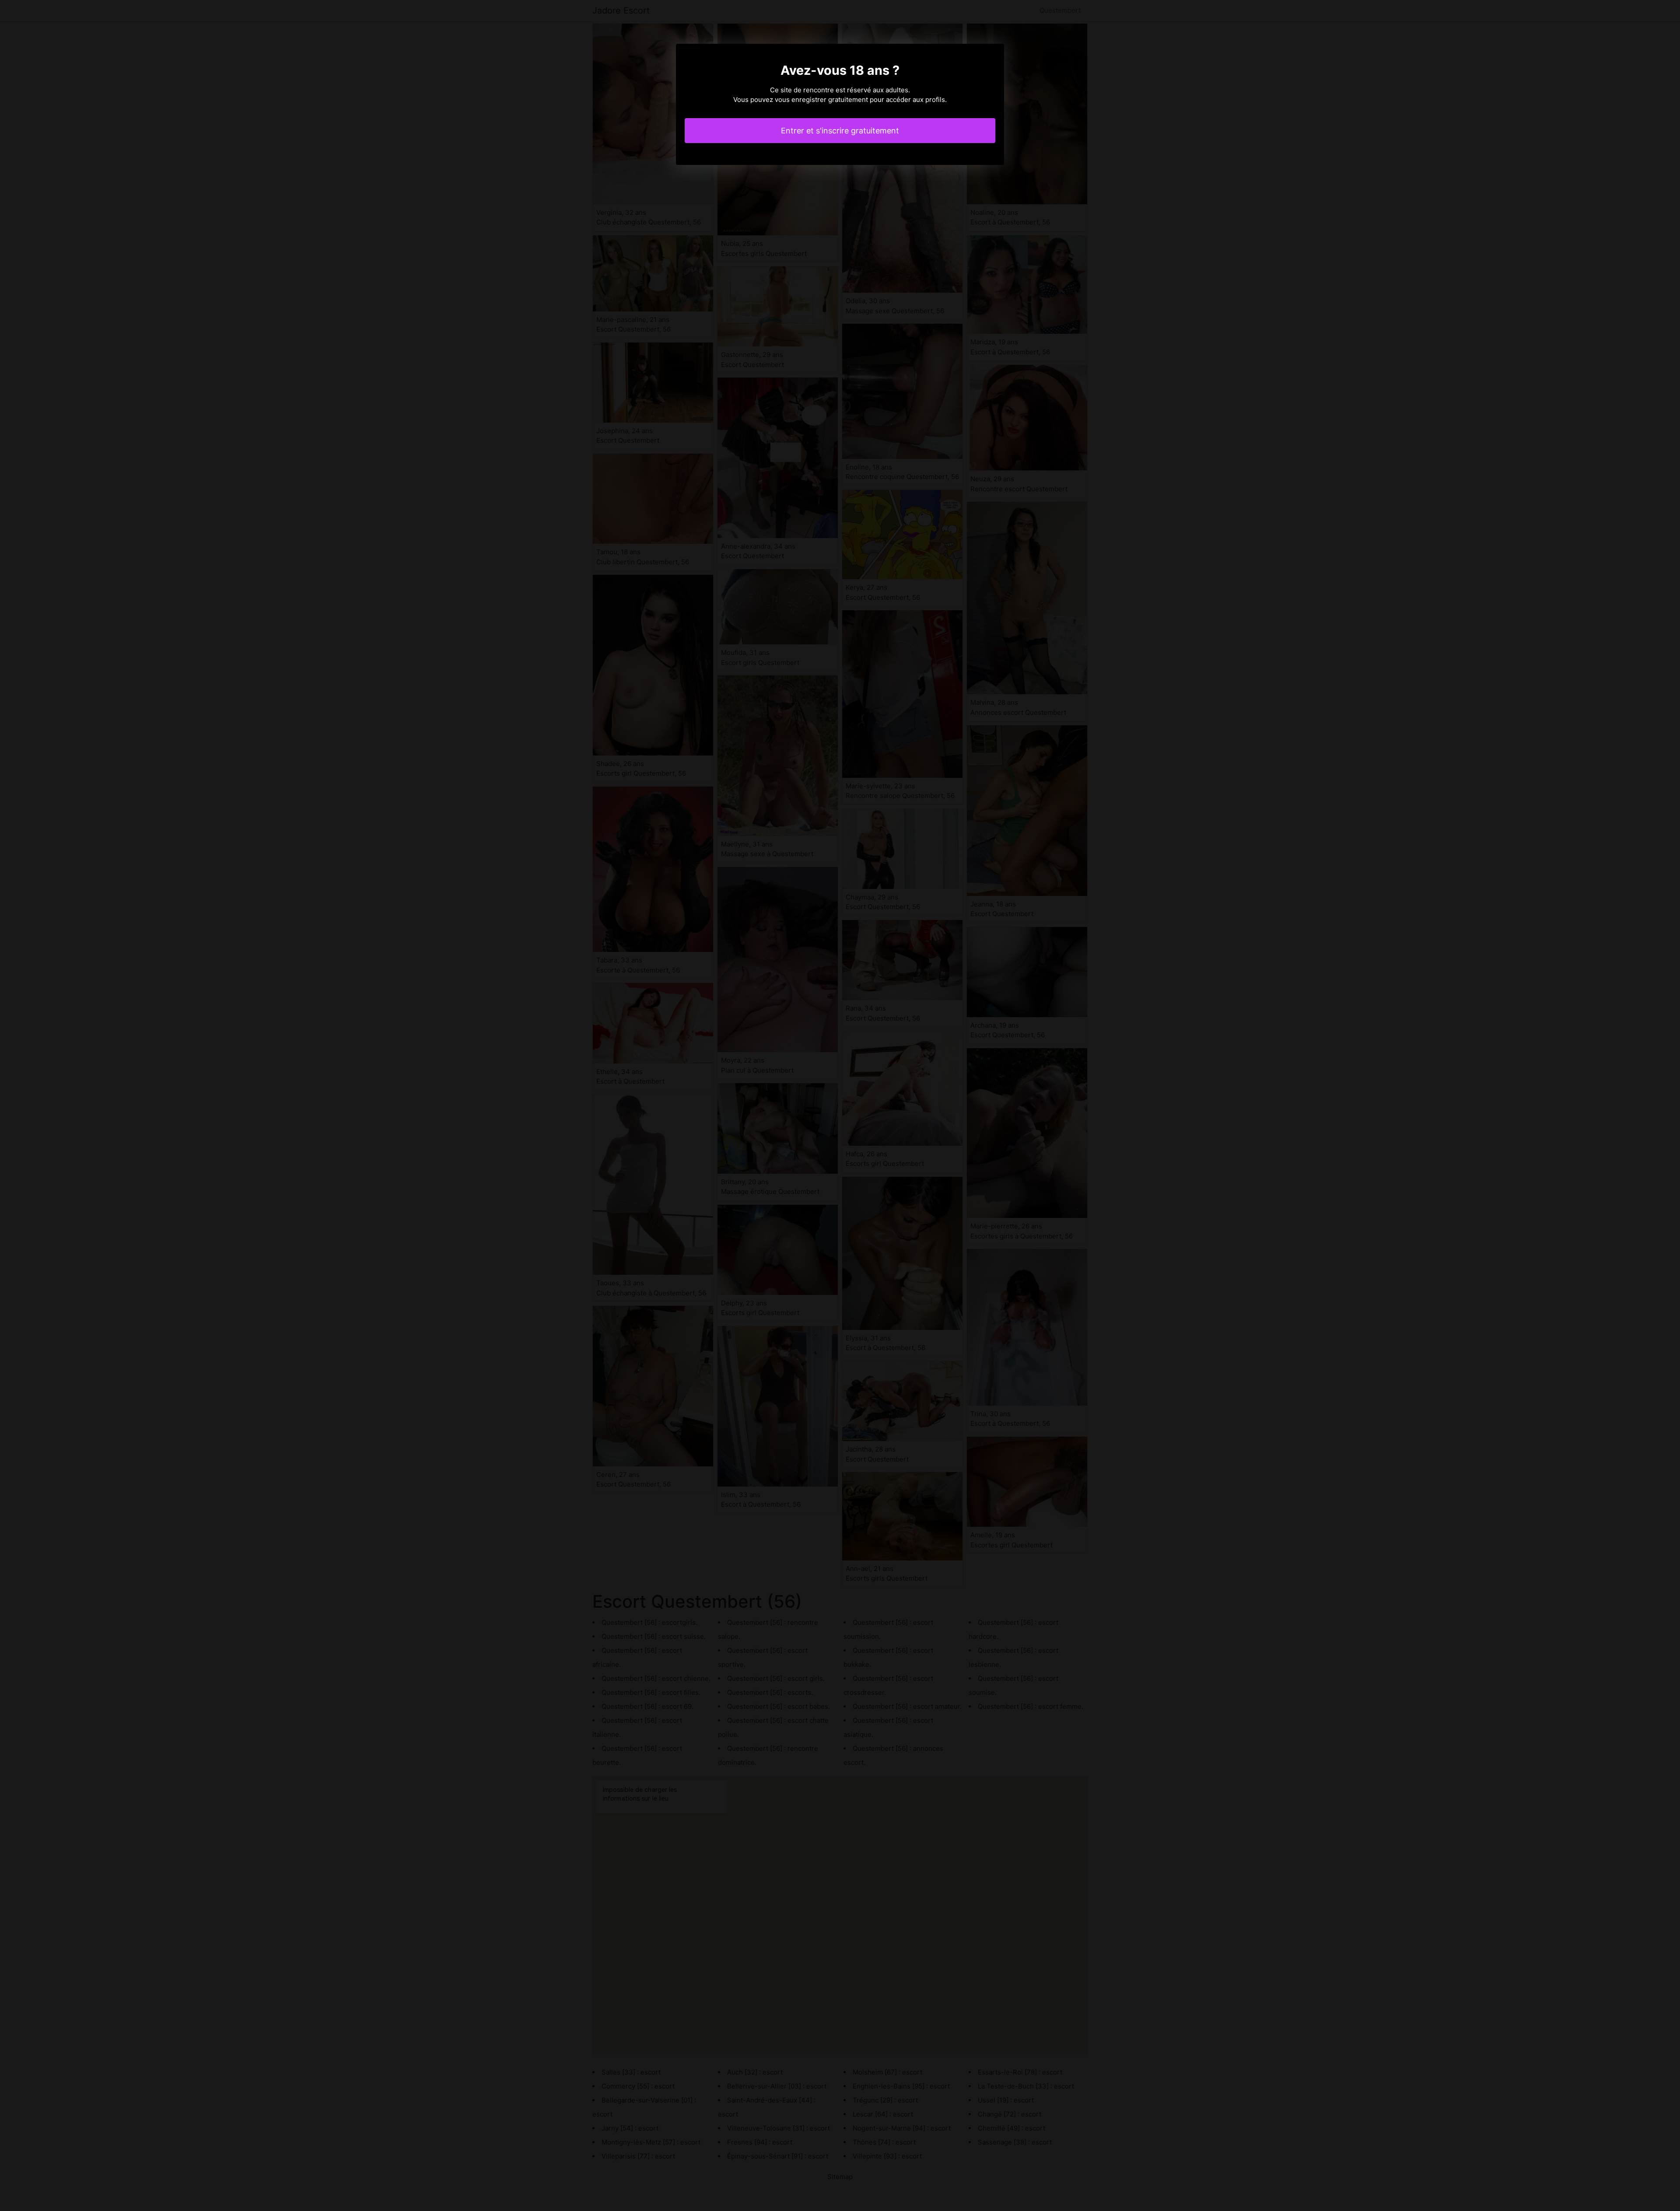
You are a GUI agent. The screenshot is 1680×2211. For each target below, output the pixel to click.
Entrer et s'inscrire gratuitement (840, 131)
